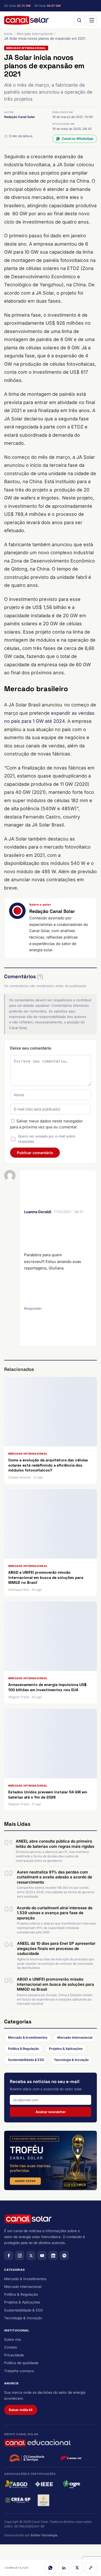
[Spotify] (64, 2255)
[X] (77, 2568)
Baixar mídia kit (21, 2410)
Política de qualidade (21, 2363)
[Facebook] (9, 2255)
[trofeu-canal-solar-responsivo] (51, 2160)
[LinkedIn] (64, 2568)
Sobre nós (13, 2339)
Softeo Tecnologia (44, 2535)
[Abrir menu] (92, 20)
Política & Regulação (24, 2049)
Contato (11, 2347)
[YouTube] (42, 2255)
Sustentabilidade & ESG (26, 2060)
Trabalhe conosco (19, 2371)
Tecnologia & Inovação (71, 2060)
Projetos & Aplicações (66, 2049)
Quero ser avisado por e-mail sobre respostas (47, 1139)
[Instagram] (20, 2255)
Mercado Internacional (35, 34)
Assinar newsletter (51, 2112)
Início (8, 34)
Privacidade (14, 2355)
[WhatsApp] (50, 2568)
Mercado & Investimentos (28, 2037)
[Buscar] (79, 20)
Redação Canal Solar (20, 117)
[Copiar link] (91, 2568)
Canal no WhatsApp (78, 139)
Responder (33, 1308)
